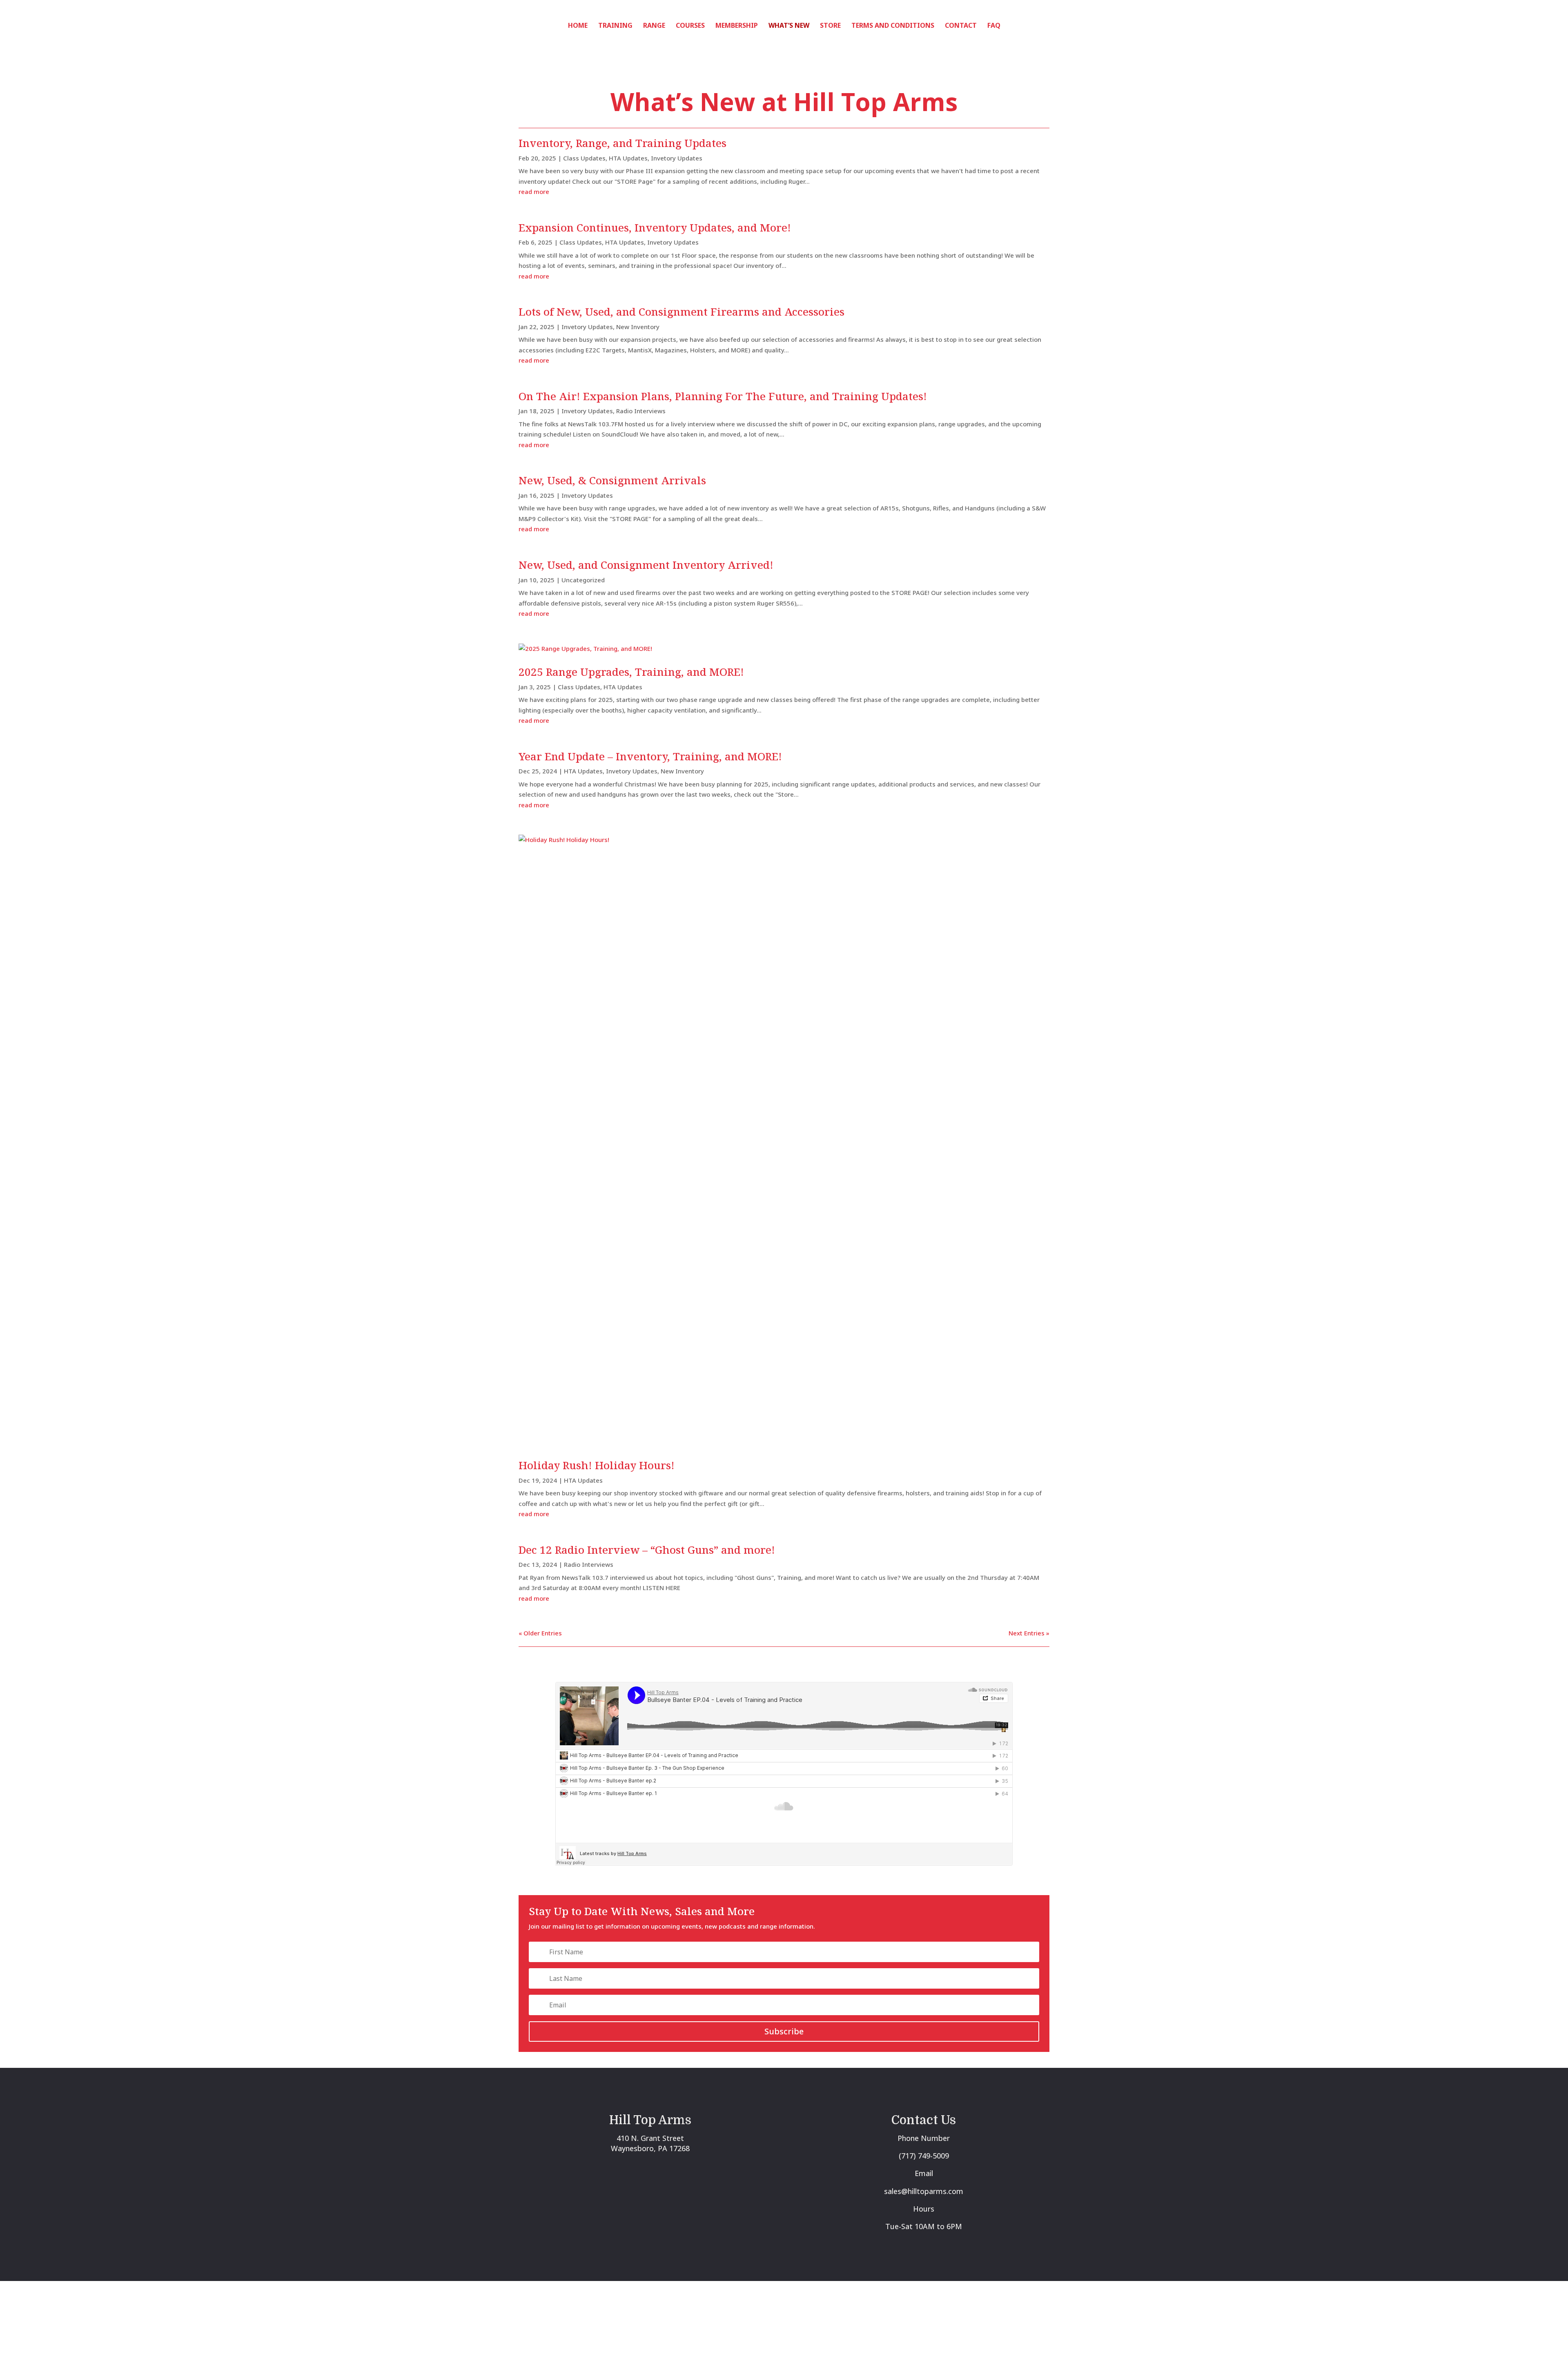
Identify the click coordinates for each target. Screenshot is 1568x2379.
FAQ (994, 26)
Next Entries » (1029, 1633)
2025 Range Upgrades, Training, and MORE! (631, 672)
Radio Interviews (641, 411)
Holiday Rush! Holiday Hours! (597, 1465)
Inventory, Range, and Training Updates (623, 143)
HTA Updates (628, 158)
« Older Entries (540, 1633)
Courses (690, 26)
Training (615, 26)
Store (830, 26)
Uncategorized (583, 580)
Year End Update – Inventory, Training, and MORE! (650, 756)
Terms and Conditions (893, 26)
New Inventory (638, 327)
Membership (737, 26)
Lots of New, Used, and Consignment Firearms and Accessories (682, 312)
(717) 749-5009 (924, 2156)
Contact (961, 26)
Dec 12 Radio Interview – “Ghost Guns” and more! (647, 1550)
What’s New (789, 26)
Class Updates (584, 158)
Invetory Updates (677, 158)
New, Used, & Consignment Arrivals (612, 480)
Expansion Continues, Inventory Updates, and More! (655, 227)
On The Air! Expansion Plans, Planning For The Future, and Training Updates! (723, 396)
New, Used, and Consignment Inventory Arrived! (646, 565)
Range (654, 26)
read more (534, 192)
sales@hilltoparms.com (924, 2191)
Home (578, 26)
